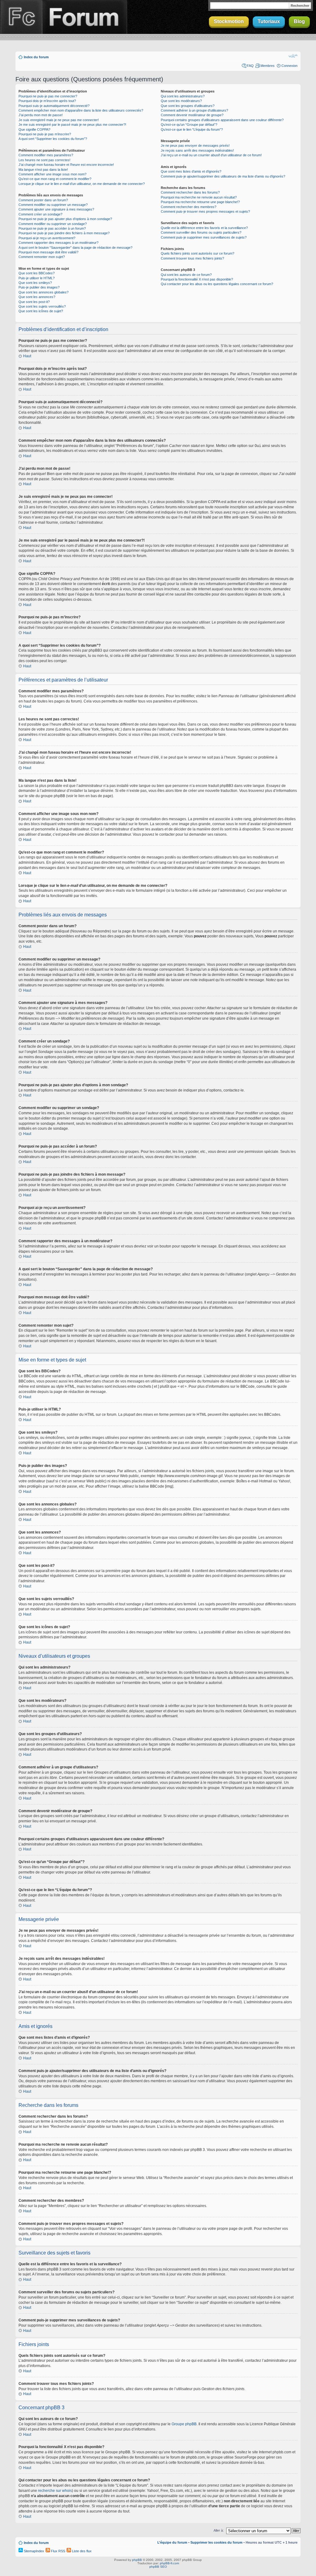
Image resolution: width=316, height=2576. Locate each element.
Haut (27, 356)
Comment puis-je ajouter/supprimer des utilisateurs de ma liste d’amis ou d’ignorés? (223, 176)
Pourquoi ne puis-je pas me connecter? (48, 96)
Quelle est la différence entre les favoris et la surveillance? (204, 228)
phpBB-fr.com (169, 2563)
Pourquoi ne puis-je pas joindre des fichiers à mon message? (64, 233)
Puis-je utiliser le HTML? (37, 278)
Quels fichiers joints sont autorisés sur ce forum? (197, 253)
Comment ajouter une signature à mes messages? (56, 209)
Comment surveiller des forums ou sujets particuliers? (201, 232)
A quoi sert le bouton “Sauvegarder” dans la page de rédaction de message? (75, 248)
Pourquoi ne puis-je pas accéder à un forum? (52, 228)
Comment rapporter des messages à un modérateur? (58, 243)
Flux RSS (58, 2551)
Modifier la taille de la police (293, 56)
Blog (299, 21)
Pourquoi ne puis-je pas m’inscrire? (45, 134)
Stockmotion (229, 21)
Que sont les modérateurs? (181, 101)
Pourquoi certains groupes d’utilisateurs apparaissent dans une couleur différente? (222, 120)
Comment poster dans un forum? (43, 200)
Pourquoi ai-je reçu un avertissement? (47, 238)
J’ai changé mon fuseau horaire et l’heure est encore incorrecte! (66, 165)
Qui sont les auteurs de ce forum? (186, 275)
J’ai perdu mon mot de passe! (41, 115)
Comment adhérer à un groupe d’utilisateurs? (194, 110)
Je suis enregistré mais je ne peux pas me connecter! (59, 120)
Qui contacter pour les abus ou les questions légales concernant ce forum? (217, 284)
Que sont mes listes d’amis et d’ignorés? (191, 171)
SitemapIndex (33, 2551)
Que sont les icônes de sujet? (41, 311)
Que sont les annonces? (37, 297)
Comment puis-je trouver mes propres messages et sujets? (205, 211)
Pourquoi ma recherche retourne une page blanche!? (200, 202)
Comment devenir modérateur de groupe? (192, 115)
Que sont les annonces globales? (44, 292)
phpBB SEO (158, 2567)
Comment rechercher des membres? (189, 207)
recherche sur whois (55, 2491)
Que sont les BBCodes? (37, 273)
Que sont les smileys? (35, 283)
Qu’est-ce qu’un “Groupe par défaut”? (189, 125)
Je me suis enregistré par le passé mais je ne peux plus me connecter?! (72, 125)
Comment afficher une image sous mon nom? (52, 174)
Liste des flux (81, 2551)
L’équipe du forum (172, 2542)
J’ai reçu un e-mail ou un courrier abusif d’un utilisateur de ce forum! (211, 155)
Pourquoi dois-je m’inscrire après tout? (47, 101)
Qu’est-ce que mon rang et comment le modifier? (55, 179)
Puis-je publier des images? (39, 287)
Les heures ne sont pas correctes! (44, 160)
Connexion (289, 66)
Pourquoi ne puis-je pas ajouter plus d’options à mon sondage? (65, 219)
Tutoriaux (269, 21)
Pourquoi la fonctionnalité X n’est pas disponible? (197, 279)
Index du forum (36, 57)
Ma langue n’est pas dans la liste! (43, 170)
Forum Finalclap (85, 17)
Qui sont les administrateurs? (183, 96)
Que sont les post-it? (34, 302)
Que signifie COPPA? (34, 129)
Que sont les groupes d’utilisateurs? (188, 106)
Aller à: (219, 2530)
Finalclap (21, 17)
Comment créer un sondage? (40, 214)
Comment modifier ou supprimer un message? (53, 205)
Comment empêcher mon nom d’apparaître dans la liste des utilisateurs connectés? (81, 110)
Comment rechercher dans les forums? (190, 192)
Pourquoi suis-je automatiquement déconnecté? (54, 106)
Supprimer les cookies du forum (216, 2542)
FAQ (250, 66)
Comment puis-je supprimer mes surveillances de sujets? (204, 237)
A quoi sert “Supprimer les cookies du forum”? (53, 139)
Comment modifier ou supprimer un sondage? (53, 224)
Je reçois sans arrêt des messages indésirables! (197, 150)
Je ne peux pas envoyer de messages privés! (195, 145)
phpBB (137, 2560)
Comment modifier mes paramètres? (46, 155)
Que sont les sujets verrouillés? (42, 306)
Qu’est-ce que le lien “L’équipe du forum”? (192, 129)
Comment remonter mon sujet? (42, 257)
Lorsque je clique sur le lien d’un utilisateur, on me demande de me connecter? (82, 184)
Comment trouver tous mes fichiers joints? (192, 258)
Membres (268, 66)
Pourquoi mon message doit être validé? (48, 252)
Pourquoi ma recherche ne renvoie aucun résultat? (199, 197)
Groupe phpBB (184, 2424)
